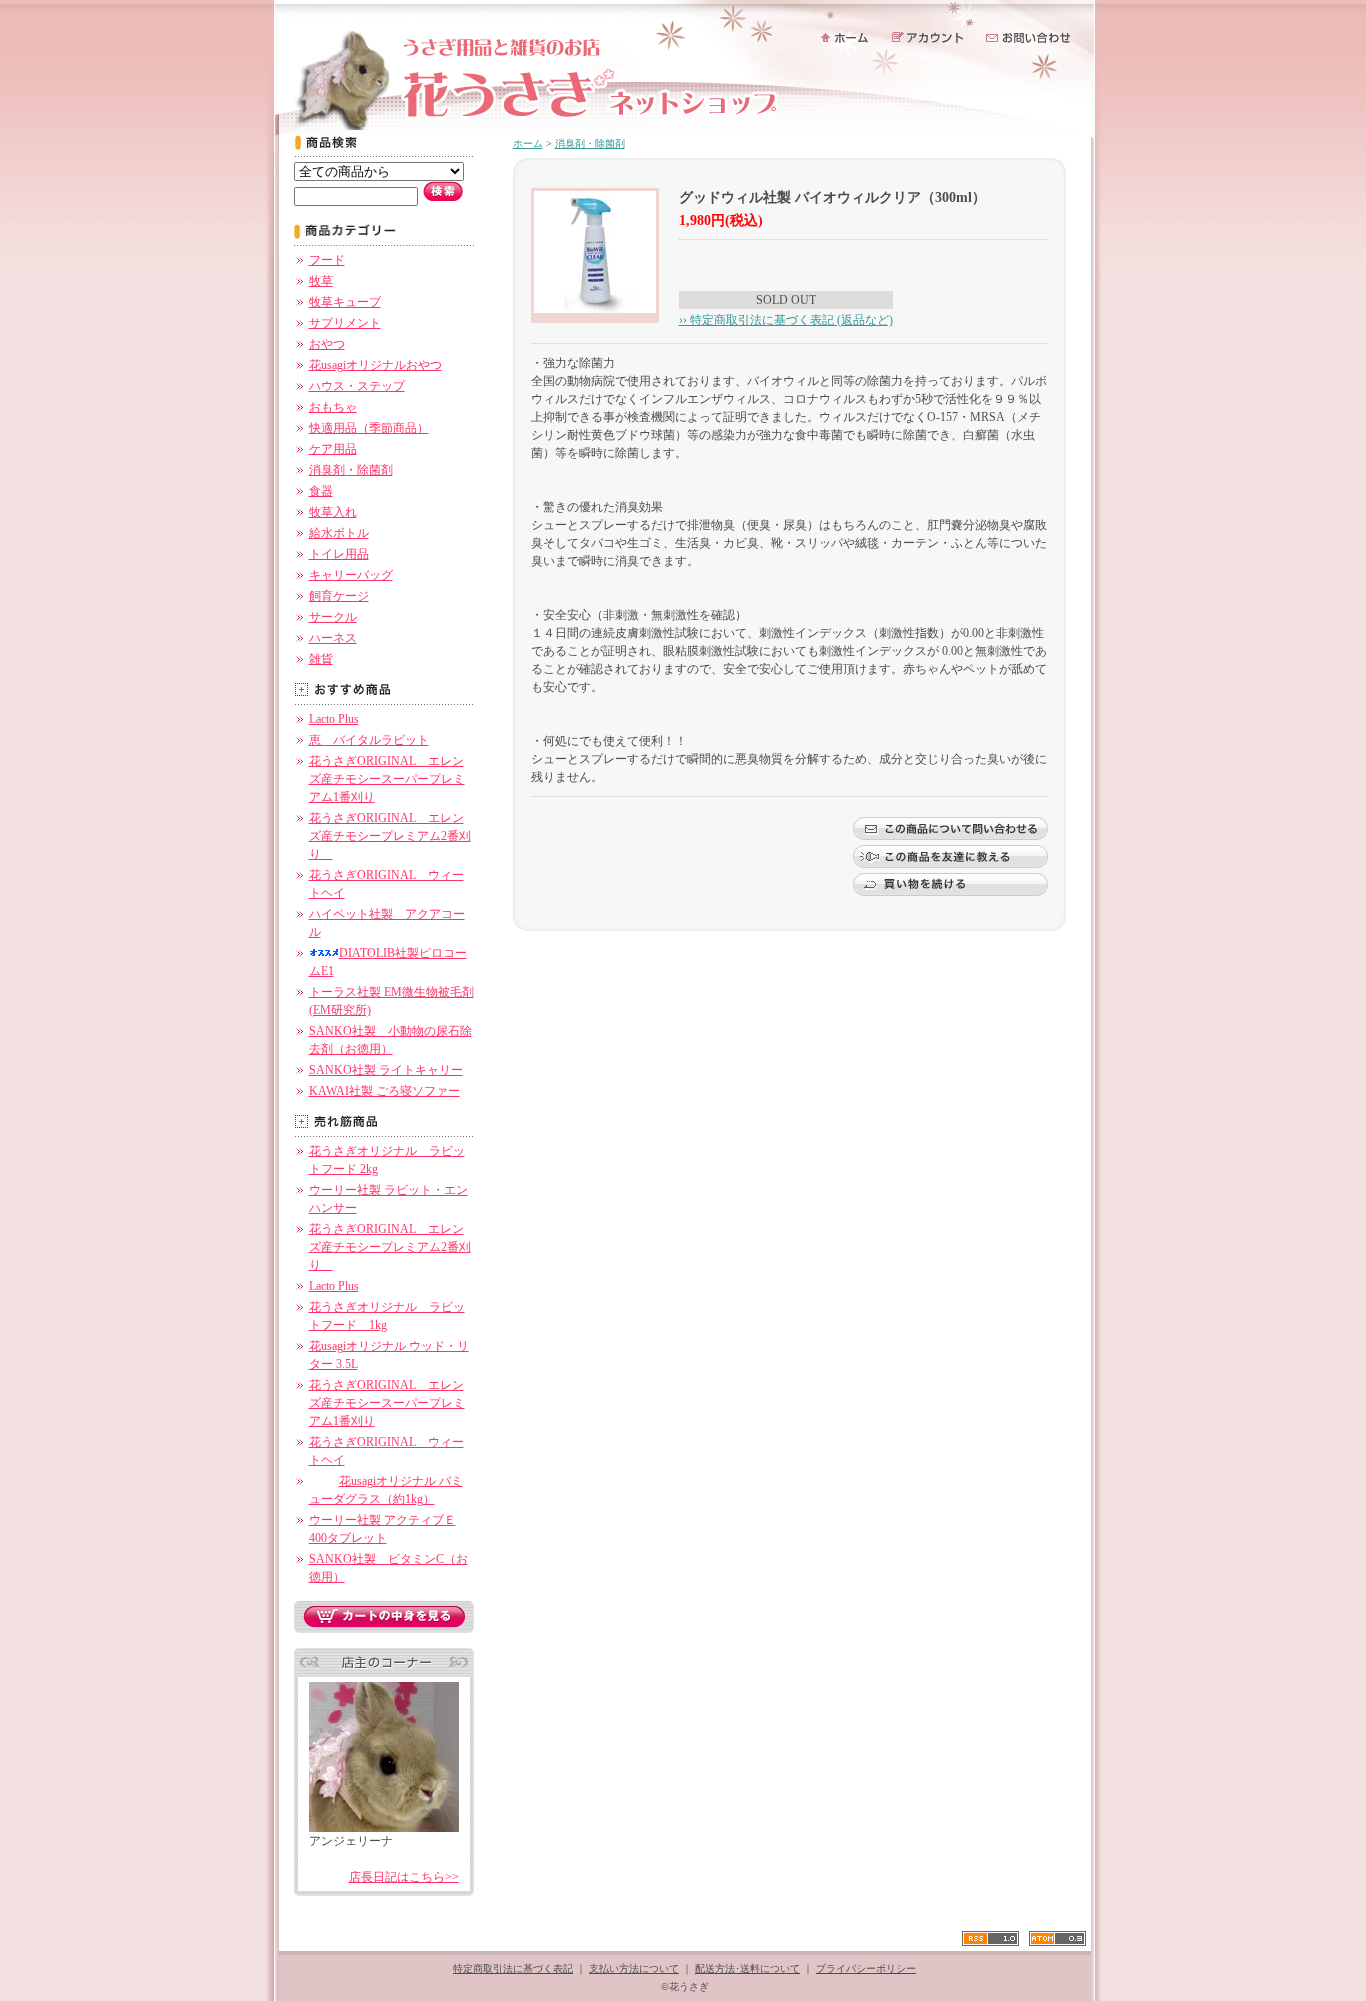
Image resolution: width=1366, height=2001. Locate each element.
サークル (333, 617)
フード (327, 260)
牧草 (321, 281)
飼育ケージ (339, 596)
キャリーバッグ (351, 575)
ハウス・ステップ (357, 386)
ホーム (528, 143)
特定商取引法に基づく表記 (513, 1968)
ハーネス (333, 638)
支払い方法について (634, 1968)
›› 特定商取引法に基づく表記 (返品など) (786, 320)
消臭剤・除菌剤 (351, 470)
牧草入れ (333, 512)
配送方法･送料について (747, 1968)
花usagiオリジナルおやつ (375, 365)
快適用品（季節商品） (369, 428)
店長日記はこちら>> (404, 1877)
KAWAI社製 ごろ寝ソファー (384, 1091)
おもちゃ (333, 407)
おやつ (327, 344)
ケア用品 (333, 449)
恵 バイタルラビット (369, 740)
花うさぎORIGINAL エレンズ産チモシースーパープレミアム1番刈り (387, 779)
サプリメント (345, 323)
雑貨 (321, 659)
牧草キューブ (345, 302)
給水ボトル (339, 533)
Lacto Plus (334, 719)
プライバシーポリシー (866, 1968)
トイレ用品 (339, 554)
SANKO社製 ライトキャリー (386, 1070)
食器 (321, 491)
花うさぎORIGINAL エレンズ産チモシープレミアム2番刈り (390, 836)
